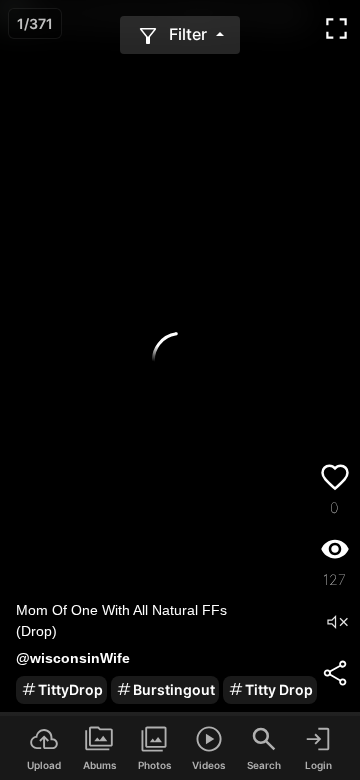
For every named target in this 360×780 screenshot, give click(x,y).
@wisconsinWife (73, 658)
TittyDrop (70, 689)
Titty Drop (279, 689)
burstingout (174, 689)
